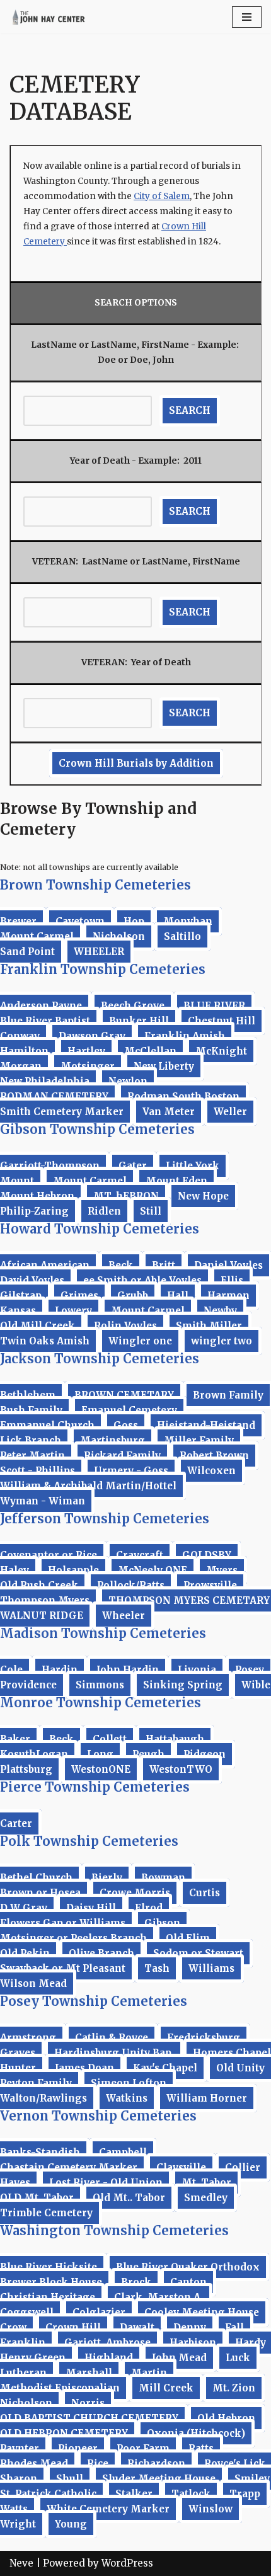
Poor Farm (143, 2448)
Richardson (156, 2464)
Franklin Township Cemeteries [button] (103, 969)
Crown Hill (73, 2327)
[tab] (135, 885)
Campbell (123, 2152)
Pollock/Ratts (131, 1585)
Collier (243, 2167)
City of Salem (162, 196)
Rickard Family (122, 1456)
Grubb (133, 1296)
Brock (136, 2282)
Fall (234, 2327)
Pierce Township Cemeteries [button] (95, 1787)
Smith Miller (209, 1326)
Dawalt (137, 2327)
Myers (222, 1570)
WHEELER (99, 952)
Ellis (232, 1280)
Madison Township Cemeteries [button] (103, 1633)
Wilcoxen (211, 1471)
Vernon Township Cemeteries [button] (98, 2116)
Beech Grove (133, 1006)
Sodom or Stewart (198, 1953)
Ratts (201, 2448)
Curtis (205, 1893)
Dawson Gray (92, 1036)
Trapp (245, 2494)
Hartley (86, 1051)
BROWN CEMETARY (124, 1395)
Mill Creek (166, 2388)
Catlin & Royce (112, 2038)
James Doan (84, 2068)
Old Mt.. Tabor (129, 2198)
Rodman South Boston (183, 1096)
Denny (190, 2327)
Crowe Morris (135, 1893)
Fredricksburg (204, 2038)
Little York (193, 1166)
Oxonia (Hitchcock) (196, 2433)
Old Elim (188, 1938)
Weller (230, 1112)
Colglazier (99, 2312)
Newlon (128, 1081)
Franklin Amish (185, 1036)
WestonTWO (181, 1769)
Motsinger (88, 1066)
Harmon (228, 1296)
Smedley (206, 2198)
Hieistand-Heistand (206, 1425)
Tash (157, 1968)
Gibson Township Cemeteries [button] (97, 1129)
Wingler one (140, 1341)
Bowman (163, 1878)
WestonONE (101, 1769)
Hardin (60, 1670)
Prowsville (210, 1585)
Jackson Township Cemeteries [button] (100, 1359)
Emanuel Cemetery (129, 1410)
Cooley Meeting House (202, 2312)
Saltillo (182, 936)
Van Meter (169, 1112)
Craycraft (140, 1555)
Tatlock (191, 2494)
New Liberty (164, 1066)
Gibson (162, 1923)
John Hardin (128, 1670)
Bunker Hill (139, 1021)
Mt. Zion (234, 2388)
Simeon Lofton (129, 2083)
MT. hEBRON (126, 1196)
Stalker (134, 2494)
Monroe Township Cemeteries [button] (101, 1703)
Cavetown (80, 921)
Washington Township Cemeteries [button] (114, 2230)
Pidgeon (205, 1754)
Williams (211, 1968)
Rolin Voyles (125, 1326)
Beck (121, 1265)
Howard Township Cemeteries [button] (100, 1229)
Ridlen (104, 1211)
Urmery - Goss (131, 1471)
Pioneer (78, 2448)
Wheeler (124, 1616)
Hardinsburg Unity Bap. (114, 2053)
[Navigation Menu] (247, 17)
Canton (188, 2282)
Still (151, 1211)
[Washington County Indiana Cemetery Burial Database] (47, 17)
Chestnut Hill (222, 1021)
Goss (126, 1425)
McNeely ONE (153, 1570)
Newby (220, 1311)
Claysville (181, 2167)
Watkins (127, 2098)
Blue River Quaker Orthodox (188, 2267)
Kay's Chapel (165, 2068)
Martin (149, 2373)
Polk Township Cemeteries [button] (89, 1841)
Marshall (89, 2373)
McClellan (150, 1051)
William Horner (207, 2098)
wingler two (222, 1341)
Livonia (197, 1670)
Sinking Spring (183, 1685)
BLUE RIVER (214, 1006)
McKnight (221, 1051)
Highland (109, 2358)
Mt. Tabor (206, 2183)
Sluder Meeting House (159, 2479)
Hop (134, 921)
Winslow (210, 2509)
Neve (21, 2563)
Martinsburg (112, 1440)
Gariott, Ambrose (107, 2343)
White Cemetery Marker (108, 2509)
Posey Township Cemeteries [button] (94, 2001)
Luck (238, 2358)
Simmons (100, 1685)
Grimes (79, 1296)
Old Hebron (226, 2418)
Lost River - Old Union (106, 2183)
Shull (70, 2479)
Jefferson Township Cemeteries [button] (105, 1519)
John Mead (179, 2358)
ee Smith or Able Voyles (142, 1280)
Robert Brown (214, 1456)
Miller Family (199, 1440)
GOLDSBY (207, 1555)
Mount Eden (176, 1181)
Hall (178, 1296)
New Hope (203, 1196)
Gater (133, 1166)
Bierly (107, 1878)
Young (71, 2524)
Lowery (73, 1311)
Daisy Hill (91, 1908)
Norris (88, 2403)
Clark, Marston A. (159, 2297)
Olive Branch (101, 1953)
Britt (164, 1265)
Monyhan (188, 921)
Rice (98, 2464)
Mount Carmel (90, 1181)
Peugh (148, 1754)
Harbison (193, 2343)
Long (100, 1754)
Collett (110, 1739)
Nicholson (119, 936)
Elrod (149, 1908)
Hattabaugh (175, 1739)
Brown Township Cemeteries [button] (95, 885)
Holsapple (73, 1570)
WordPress (127, 2563)
